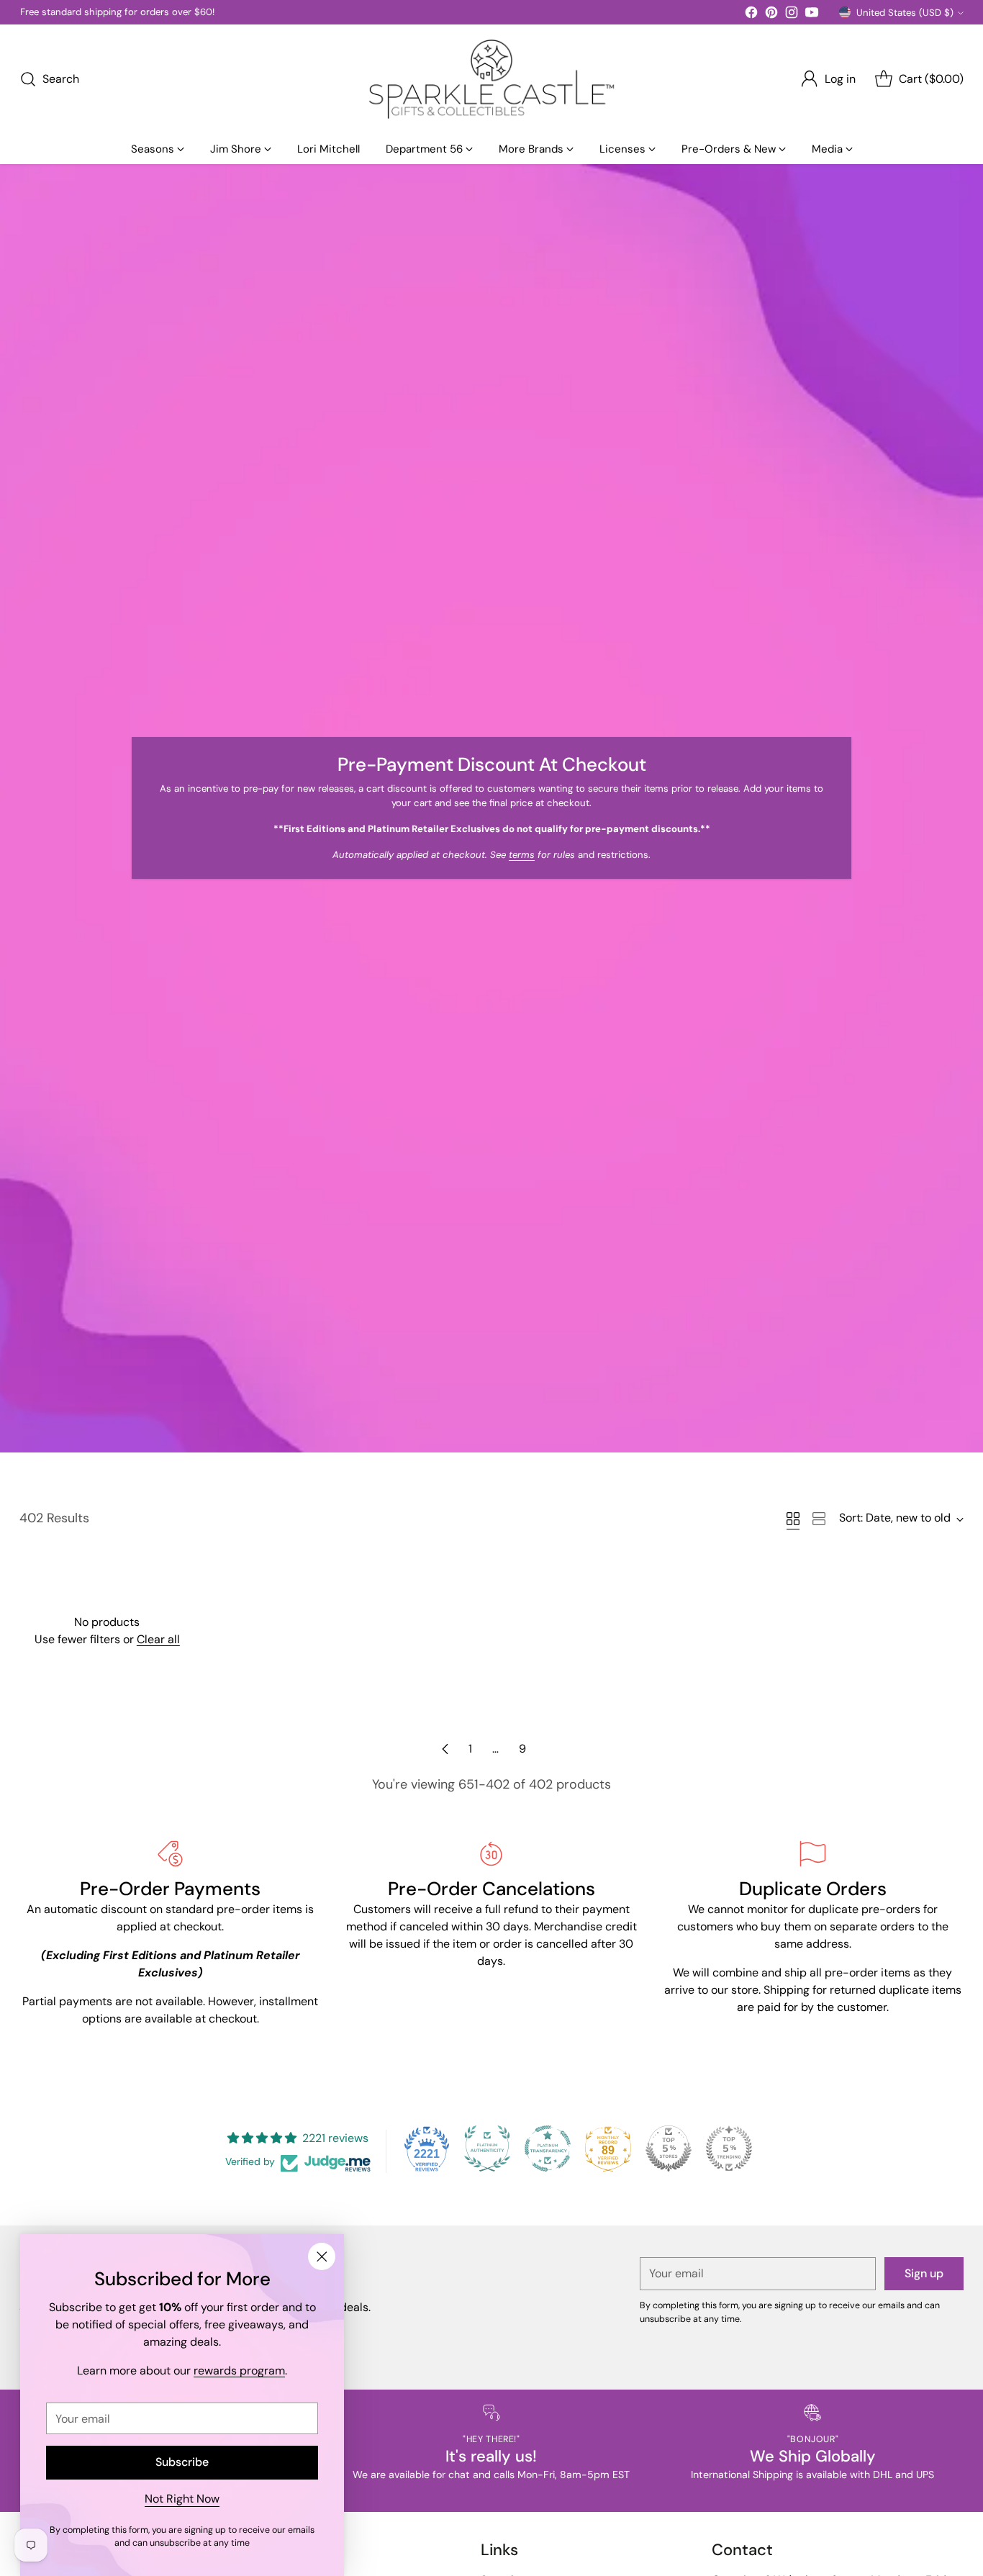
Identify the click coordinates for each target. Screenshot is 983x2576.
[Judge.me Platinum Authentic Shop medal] (487, 2148)
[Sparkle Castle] (491, 79)
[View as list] (819, 1519)
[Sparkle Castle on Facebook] (751, 15)
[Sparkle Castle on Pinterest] (771, 15)
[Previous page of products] (445, 1749)
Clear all (158, 1639)
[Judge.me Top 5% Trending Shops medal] (729, 2148)
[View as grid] (793, 1519)
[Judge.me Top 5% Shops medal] (669, 2148)
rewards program (239, 2371)
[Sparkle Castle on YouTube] (812, 15)
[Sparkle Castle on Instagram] (792, 15)
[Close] (322, 2256)
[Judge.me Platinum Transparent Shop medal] (548, 2148)
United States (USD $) (905, 13)
